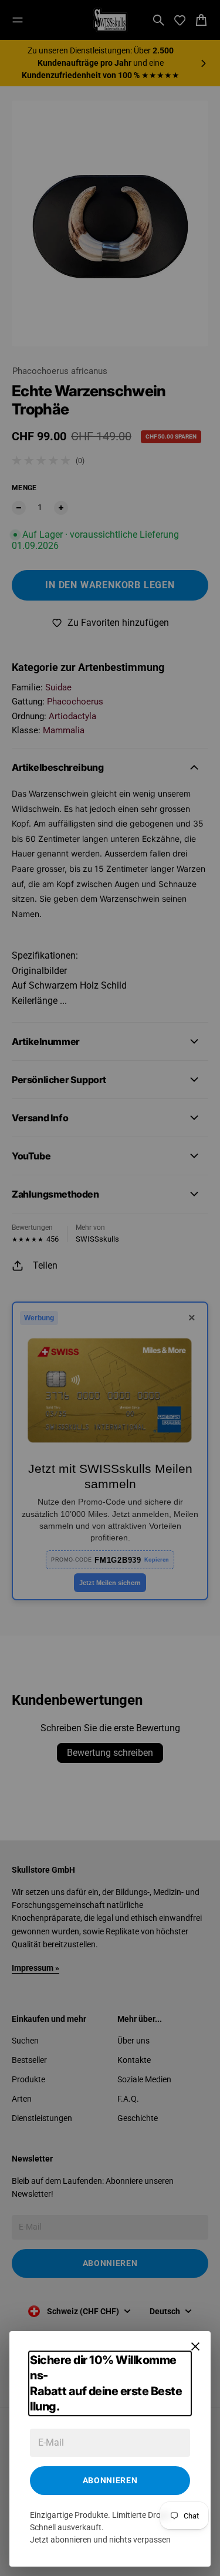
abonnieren (110, 2480)
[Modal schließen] (195, 2346)
